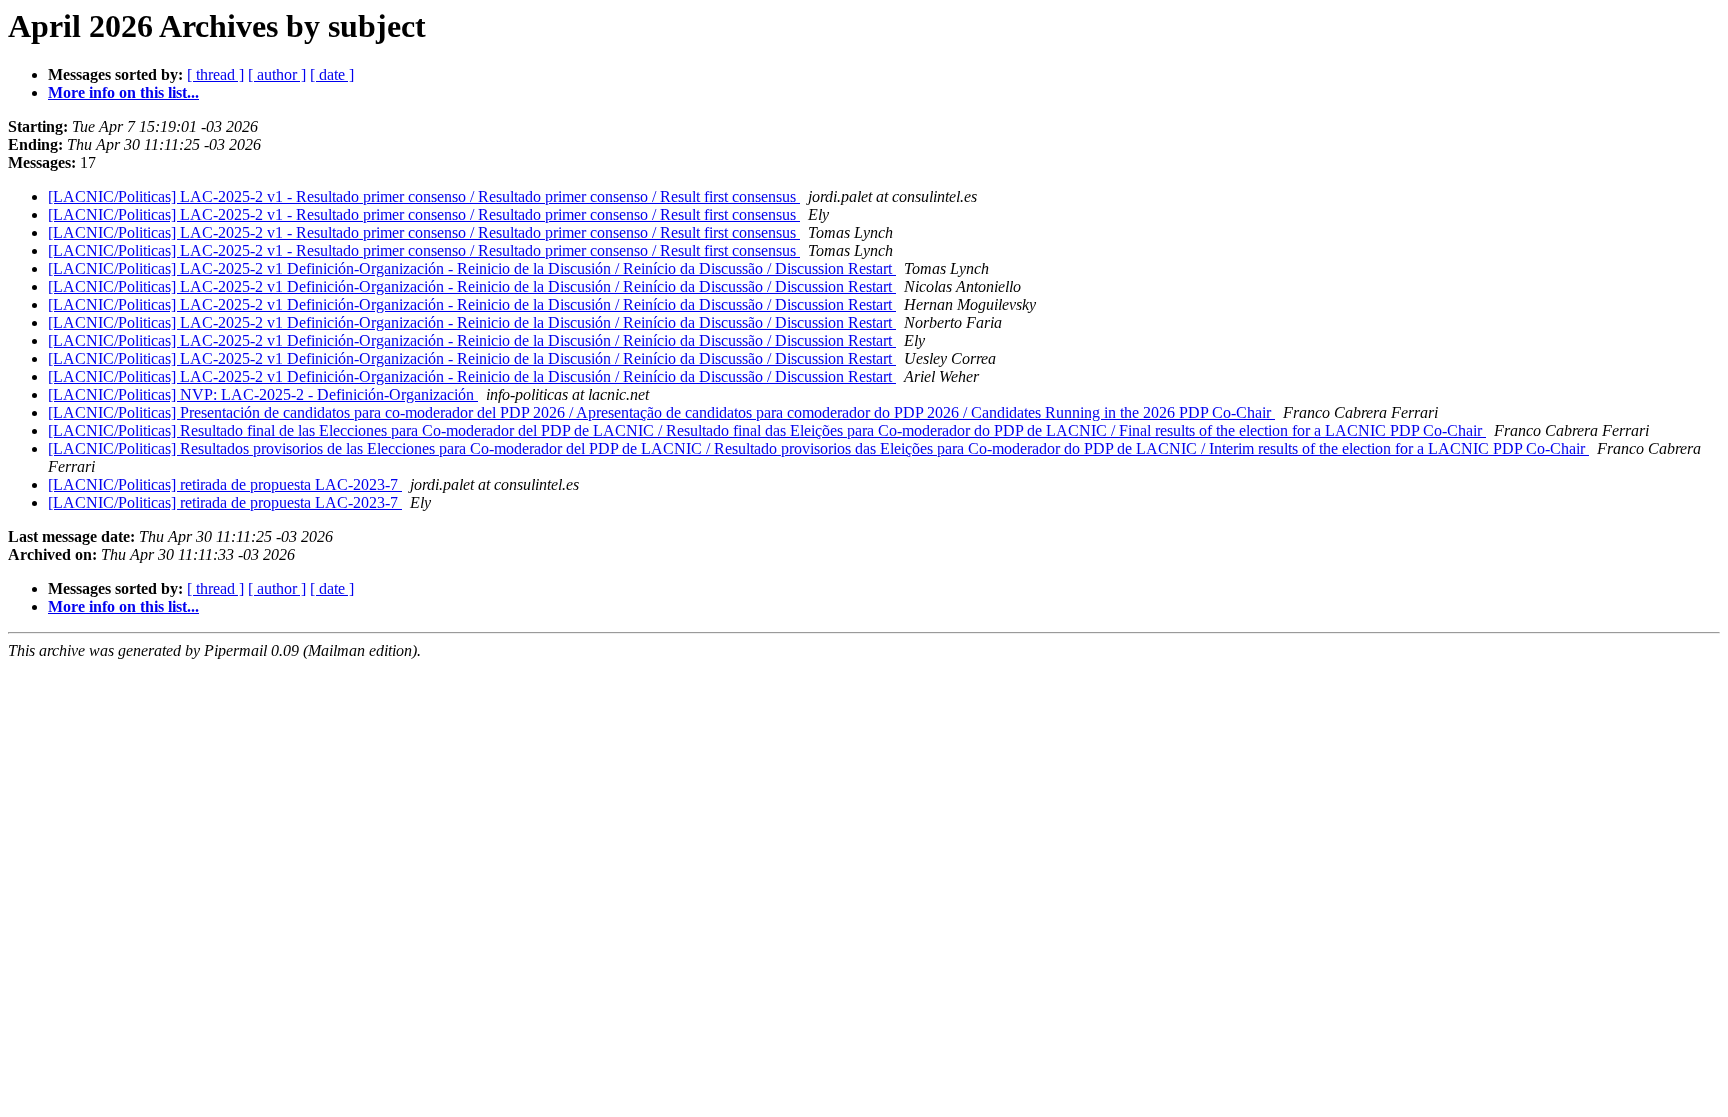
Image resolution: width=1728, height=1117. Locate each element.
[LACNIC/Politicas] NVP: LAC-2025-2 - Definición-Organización (263, 394)
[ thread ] (215, 74)
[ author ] (277, 74)
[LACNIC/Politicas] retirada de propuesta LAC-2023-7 (225, 484)
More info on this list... (123, 92)
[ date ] (332, 74)
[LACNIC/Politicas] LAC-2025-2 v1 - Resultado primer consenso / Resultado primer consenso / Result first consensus (424, 196)
